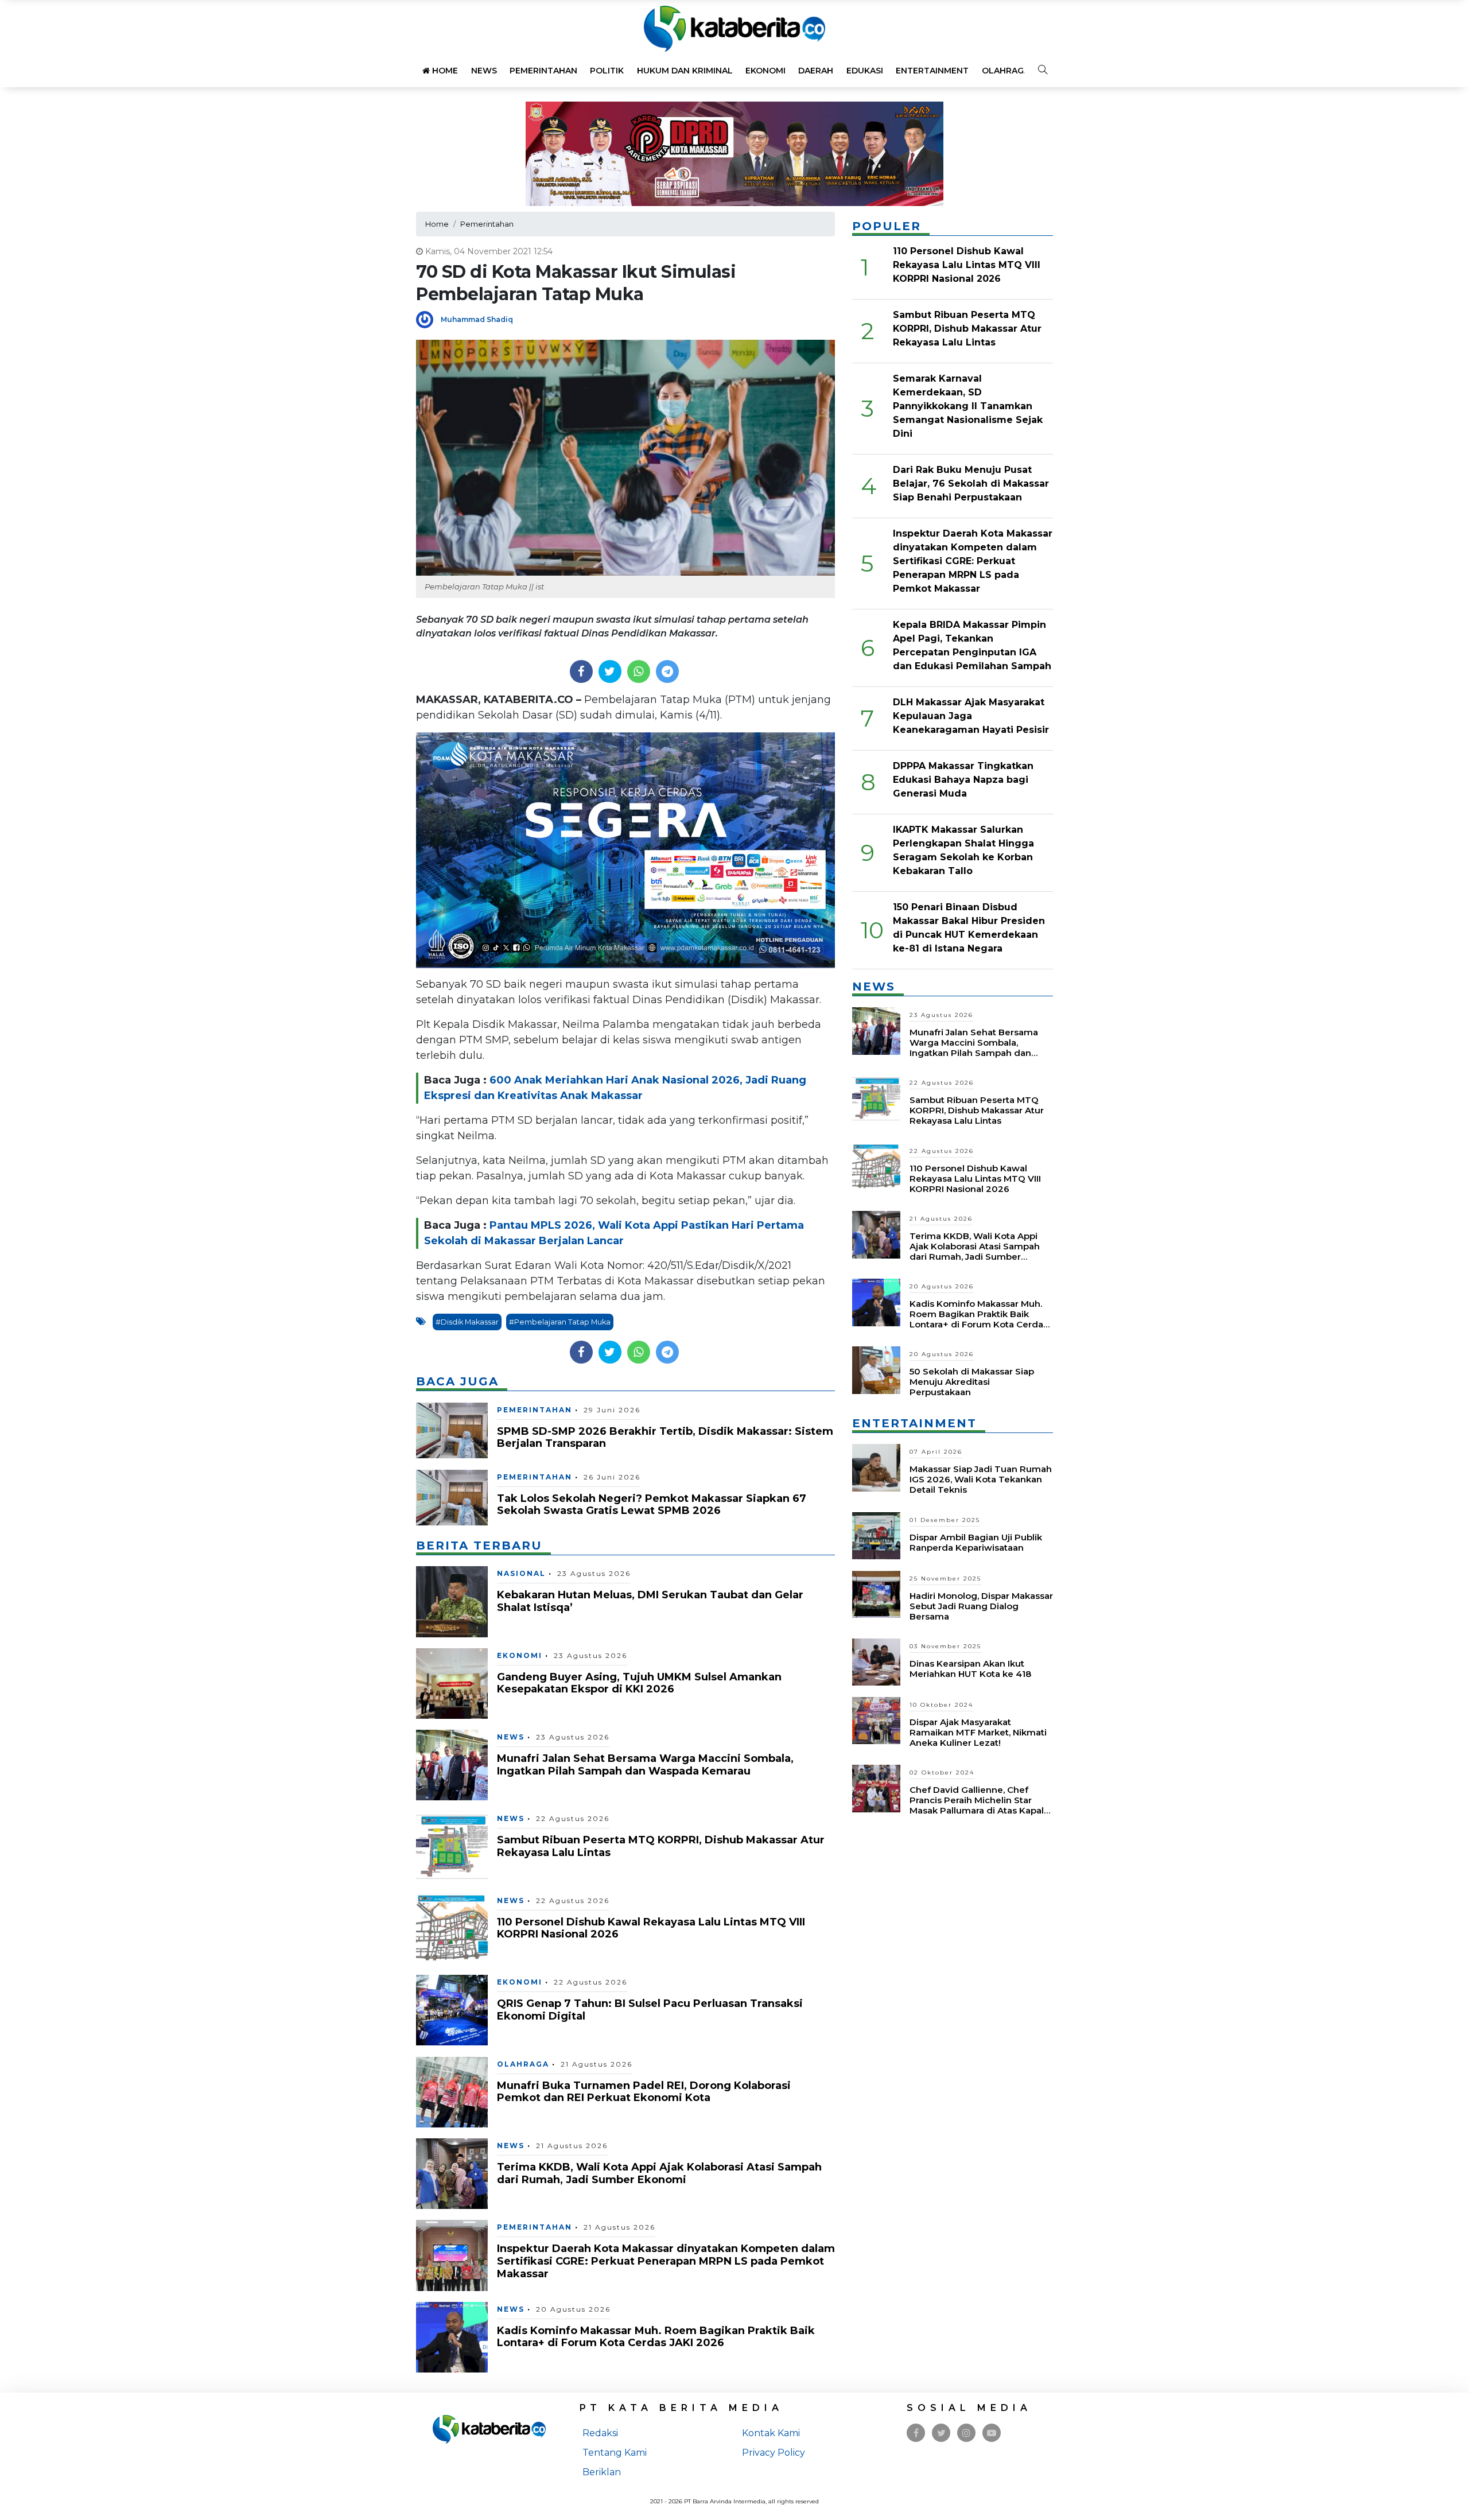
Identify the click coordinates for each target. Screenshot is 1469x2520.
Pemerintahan (543, 71)
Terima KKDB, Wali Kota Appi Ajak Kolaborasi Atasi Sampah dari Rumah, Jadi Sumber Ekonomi (659, 2173)
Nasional (521, 1573)
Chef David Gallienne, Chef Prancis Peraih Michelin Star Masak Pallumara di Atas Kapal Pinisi (977, 1805)
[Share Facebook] (581, 671)
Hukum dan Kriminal (685, 71)
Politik (607, 71)
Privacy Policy (774, 2453)
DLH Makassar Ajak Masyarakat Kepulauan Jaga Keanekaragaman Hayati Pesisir (971, 716)
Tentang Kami (615, 2453)
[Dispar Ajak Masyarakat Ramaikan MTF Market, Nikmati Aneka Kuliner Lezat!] (876, 1720)
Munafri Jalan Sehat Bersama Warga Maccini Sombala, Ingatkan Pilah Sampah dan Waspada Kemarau (645, 1765)
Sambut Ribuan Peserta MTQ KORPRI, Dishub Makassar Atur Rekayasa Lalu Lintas (661, 1846)
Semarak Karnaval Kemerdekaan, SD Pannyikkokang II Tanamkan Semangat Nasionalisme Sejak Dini (968, 406)
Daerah (816, 71)
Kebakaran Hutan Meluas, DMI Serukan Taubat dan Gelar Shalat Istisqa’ (650, 1601)
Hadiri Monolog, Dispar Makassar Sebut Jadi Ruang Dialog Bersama (981, 1606)
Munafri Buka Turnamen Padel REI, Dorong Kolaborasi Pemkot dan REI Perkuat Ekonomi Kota (644, 2092)
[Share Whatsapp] (638, 671)
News (484, 71)
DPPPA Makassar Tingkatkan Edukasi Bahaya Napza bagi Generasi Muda (963, 780)
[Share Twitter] (610, 671)
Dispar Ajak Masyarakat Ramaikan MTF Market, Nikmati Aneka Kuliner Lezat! (978, 1732)
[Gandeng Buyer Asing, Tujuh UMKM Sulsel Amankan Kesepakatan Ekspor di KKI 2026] (452, 1683)
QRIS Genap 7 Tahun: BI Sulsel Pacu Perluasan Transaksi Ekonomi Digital (650, 2010)
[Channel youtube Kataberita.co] (992, 2433)
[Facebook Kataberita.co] (916, 2433)
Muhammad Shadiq (477, 319)
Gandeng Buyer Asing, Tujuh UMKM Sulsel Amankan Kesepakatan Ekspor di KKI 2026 (639, 1683)
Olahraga (1006, 71)
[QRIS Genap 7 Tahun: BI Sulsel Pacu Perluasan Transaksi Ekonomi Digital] (452, 2010)
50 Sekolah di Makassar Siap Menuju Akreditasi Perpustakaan (972, 1382)
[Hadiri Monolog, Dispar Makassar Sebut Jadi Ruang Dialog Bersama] (876, 1593)
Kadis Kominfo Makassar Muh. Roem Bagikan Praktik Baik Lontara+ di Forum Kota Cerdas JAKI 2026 (656, 2337)
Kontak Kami (771, 2433)
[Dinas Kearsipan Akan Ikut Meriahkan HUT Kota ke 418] (876, 1661)
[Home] (734, 28)
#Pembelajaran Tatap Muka (560, 1322)
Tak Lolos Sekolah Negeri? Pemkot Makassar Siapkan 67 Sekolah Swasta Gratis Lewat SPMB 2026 (652, 1505)
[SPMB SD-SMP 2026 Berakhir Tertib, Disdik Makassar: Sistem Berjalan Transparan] (452, 1430)
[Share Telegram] (667, 671)
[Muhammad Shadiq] (428, 319)
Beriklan (602, 2472)
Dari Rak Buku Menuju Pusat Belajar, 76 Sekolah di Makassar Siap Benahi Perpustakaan (971, 484)
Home (444, 71)
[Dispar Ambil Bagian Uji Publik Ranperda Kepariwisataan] (876, 1535)
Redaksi (600, 2433)
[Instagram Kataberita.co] (966, 2433)
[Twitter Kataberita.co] (941, 2433)
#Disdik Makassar (467, 1322)
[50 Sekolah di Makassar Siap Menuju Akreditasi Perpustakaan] (876, 1370)
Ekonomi (765, 71)
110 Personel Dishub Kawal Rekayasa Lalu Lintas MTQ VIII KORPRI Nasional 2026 (651, 1928)
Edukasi (865, 71)
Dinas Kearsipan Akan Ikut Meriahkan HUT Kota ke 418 (970, 1669)
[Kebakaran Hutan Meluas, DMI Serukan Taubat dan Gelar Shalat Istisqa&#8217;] (452, 1601)
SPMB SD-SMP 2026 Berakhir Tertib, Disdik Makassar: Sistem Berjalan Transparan (665, 1438)
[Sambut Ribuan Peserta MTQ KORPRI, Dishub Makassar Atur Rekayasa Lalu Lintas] (452, 1846)
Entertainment (932, 71)
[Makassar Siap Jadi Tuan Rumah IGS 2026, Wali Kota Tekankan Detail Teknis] (876, 1467)
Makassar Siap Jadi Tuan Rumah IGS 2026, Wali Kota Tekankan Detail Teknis (981, 1479)
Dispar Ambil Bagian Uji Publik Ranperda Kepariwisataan (976, 1542)
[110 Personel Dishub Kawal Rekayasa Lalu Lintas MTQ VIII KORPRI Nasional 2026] (452, 1928)
